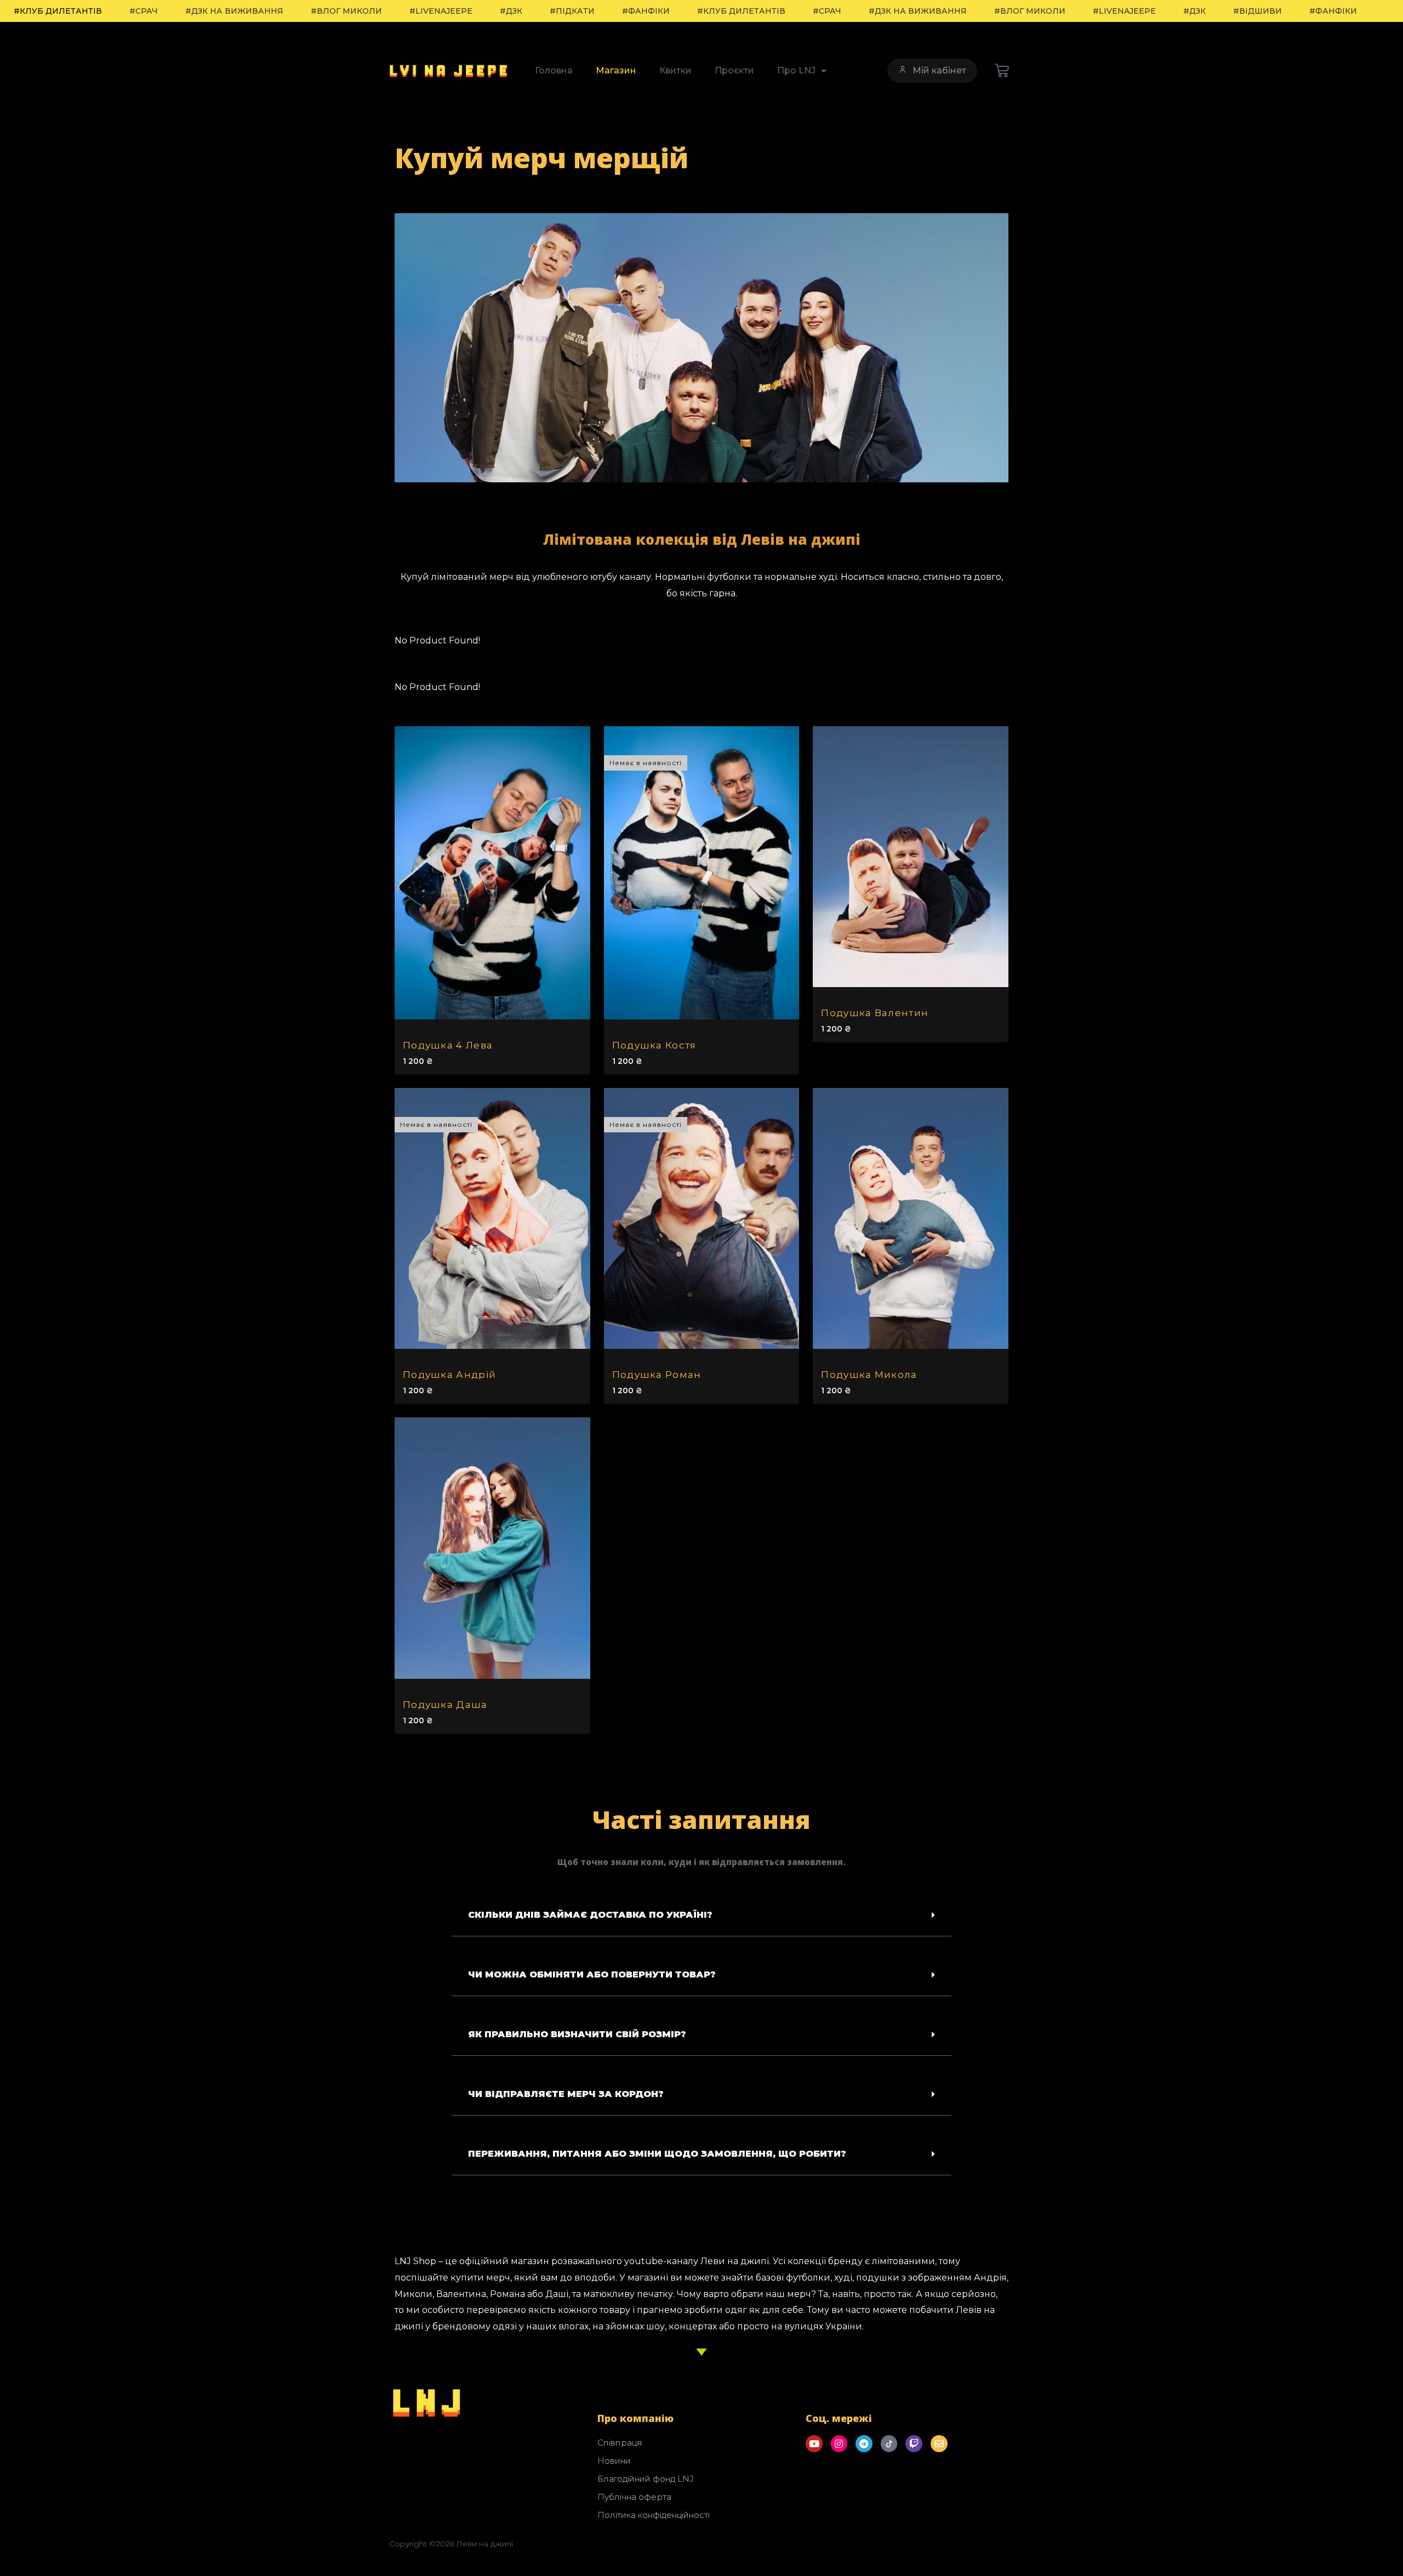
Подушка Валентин (875, 1013)
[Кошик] (1002, 71)
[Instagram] (839, 2444)
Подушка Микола (869, 1375)
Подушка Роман (657, 1375)
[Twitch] (914, 2444)
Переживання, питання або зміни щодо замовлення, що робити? (657, 2154)
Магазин (616, 70)
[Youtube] (814, 2444)
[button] (701, 1915)
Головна (554, 70)
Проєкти (734, 70)
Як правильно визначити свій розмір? (577, 2034)
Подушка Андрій (449, 1375)
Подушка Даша (445, 1705)
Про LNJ (796, 70)
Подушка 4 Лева (448, 1045)
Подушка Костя (654, 1045)
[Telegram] (864, 2444)
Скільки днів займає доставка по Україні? (590, 1915)
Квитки (675, 70)
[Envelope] (939, 2444)
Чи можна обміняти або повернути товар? (592, 1974)
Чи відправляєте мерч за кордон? (566, 2094)
